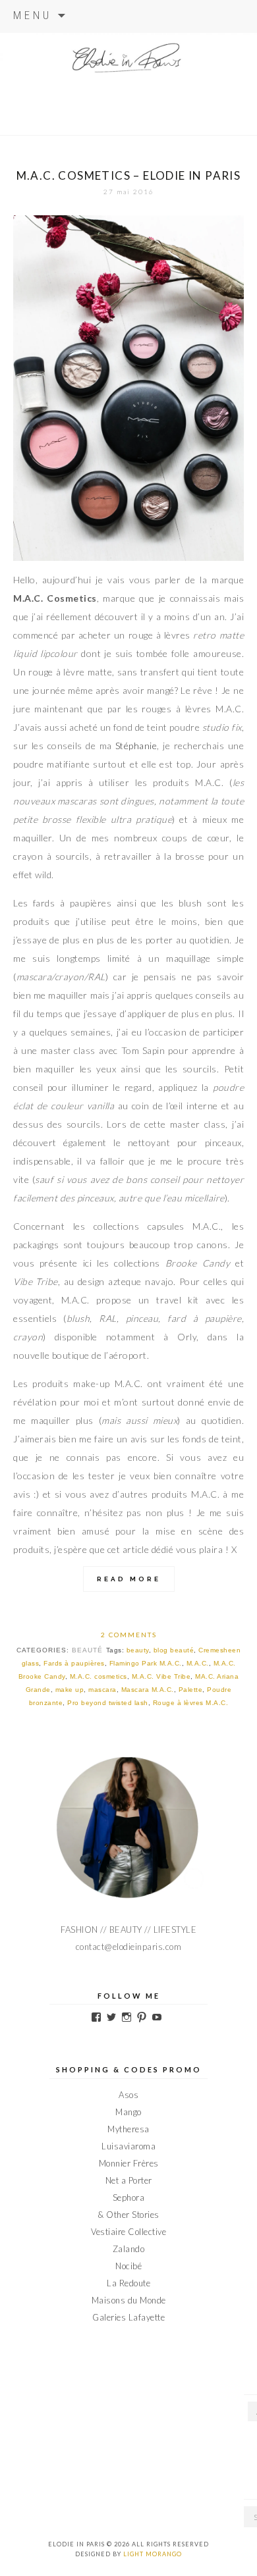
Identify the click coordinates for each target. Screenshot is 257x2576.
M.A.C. (198, 1663)
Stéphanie (136, 746)
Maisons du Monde (129, 2300)
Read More (129, 1579)
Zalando (129, 2249)
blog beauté (174, 1650)
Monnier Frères (129, 2163)
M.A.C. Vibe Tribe (161, 1676)
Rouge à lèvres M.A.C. (191, 1703)
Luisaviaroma (128, 2146)
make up (70, 1690)
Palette (191, 1690)
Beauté (87, 1650)
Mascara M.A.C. (148, 1690)
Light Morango (153, 2554)
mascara (102, 1690)
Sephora (129, 2197)
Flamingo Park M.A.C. (146, 1663)
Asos (128, 2095)
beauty (138, 1650)
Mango (128, 2112)
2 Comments (129, 1635)
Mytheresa (128, 2129)
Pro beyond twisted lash (108, 1703)
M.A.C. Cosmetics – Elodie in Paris (129, 175)
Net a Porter (129, 2180)
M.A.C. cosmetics (99, 1676)
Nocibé (128, 2266)
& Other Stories (128, 2215)
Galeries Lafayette (128, 2317)
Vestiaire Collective (128, 2232)
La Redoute (128, 2283)
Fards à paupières (74, 1663)
